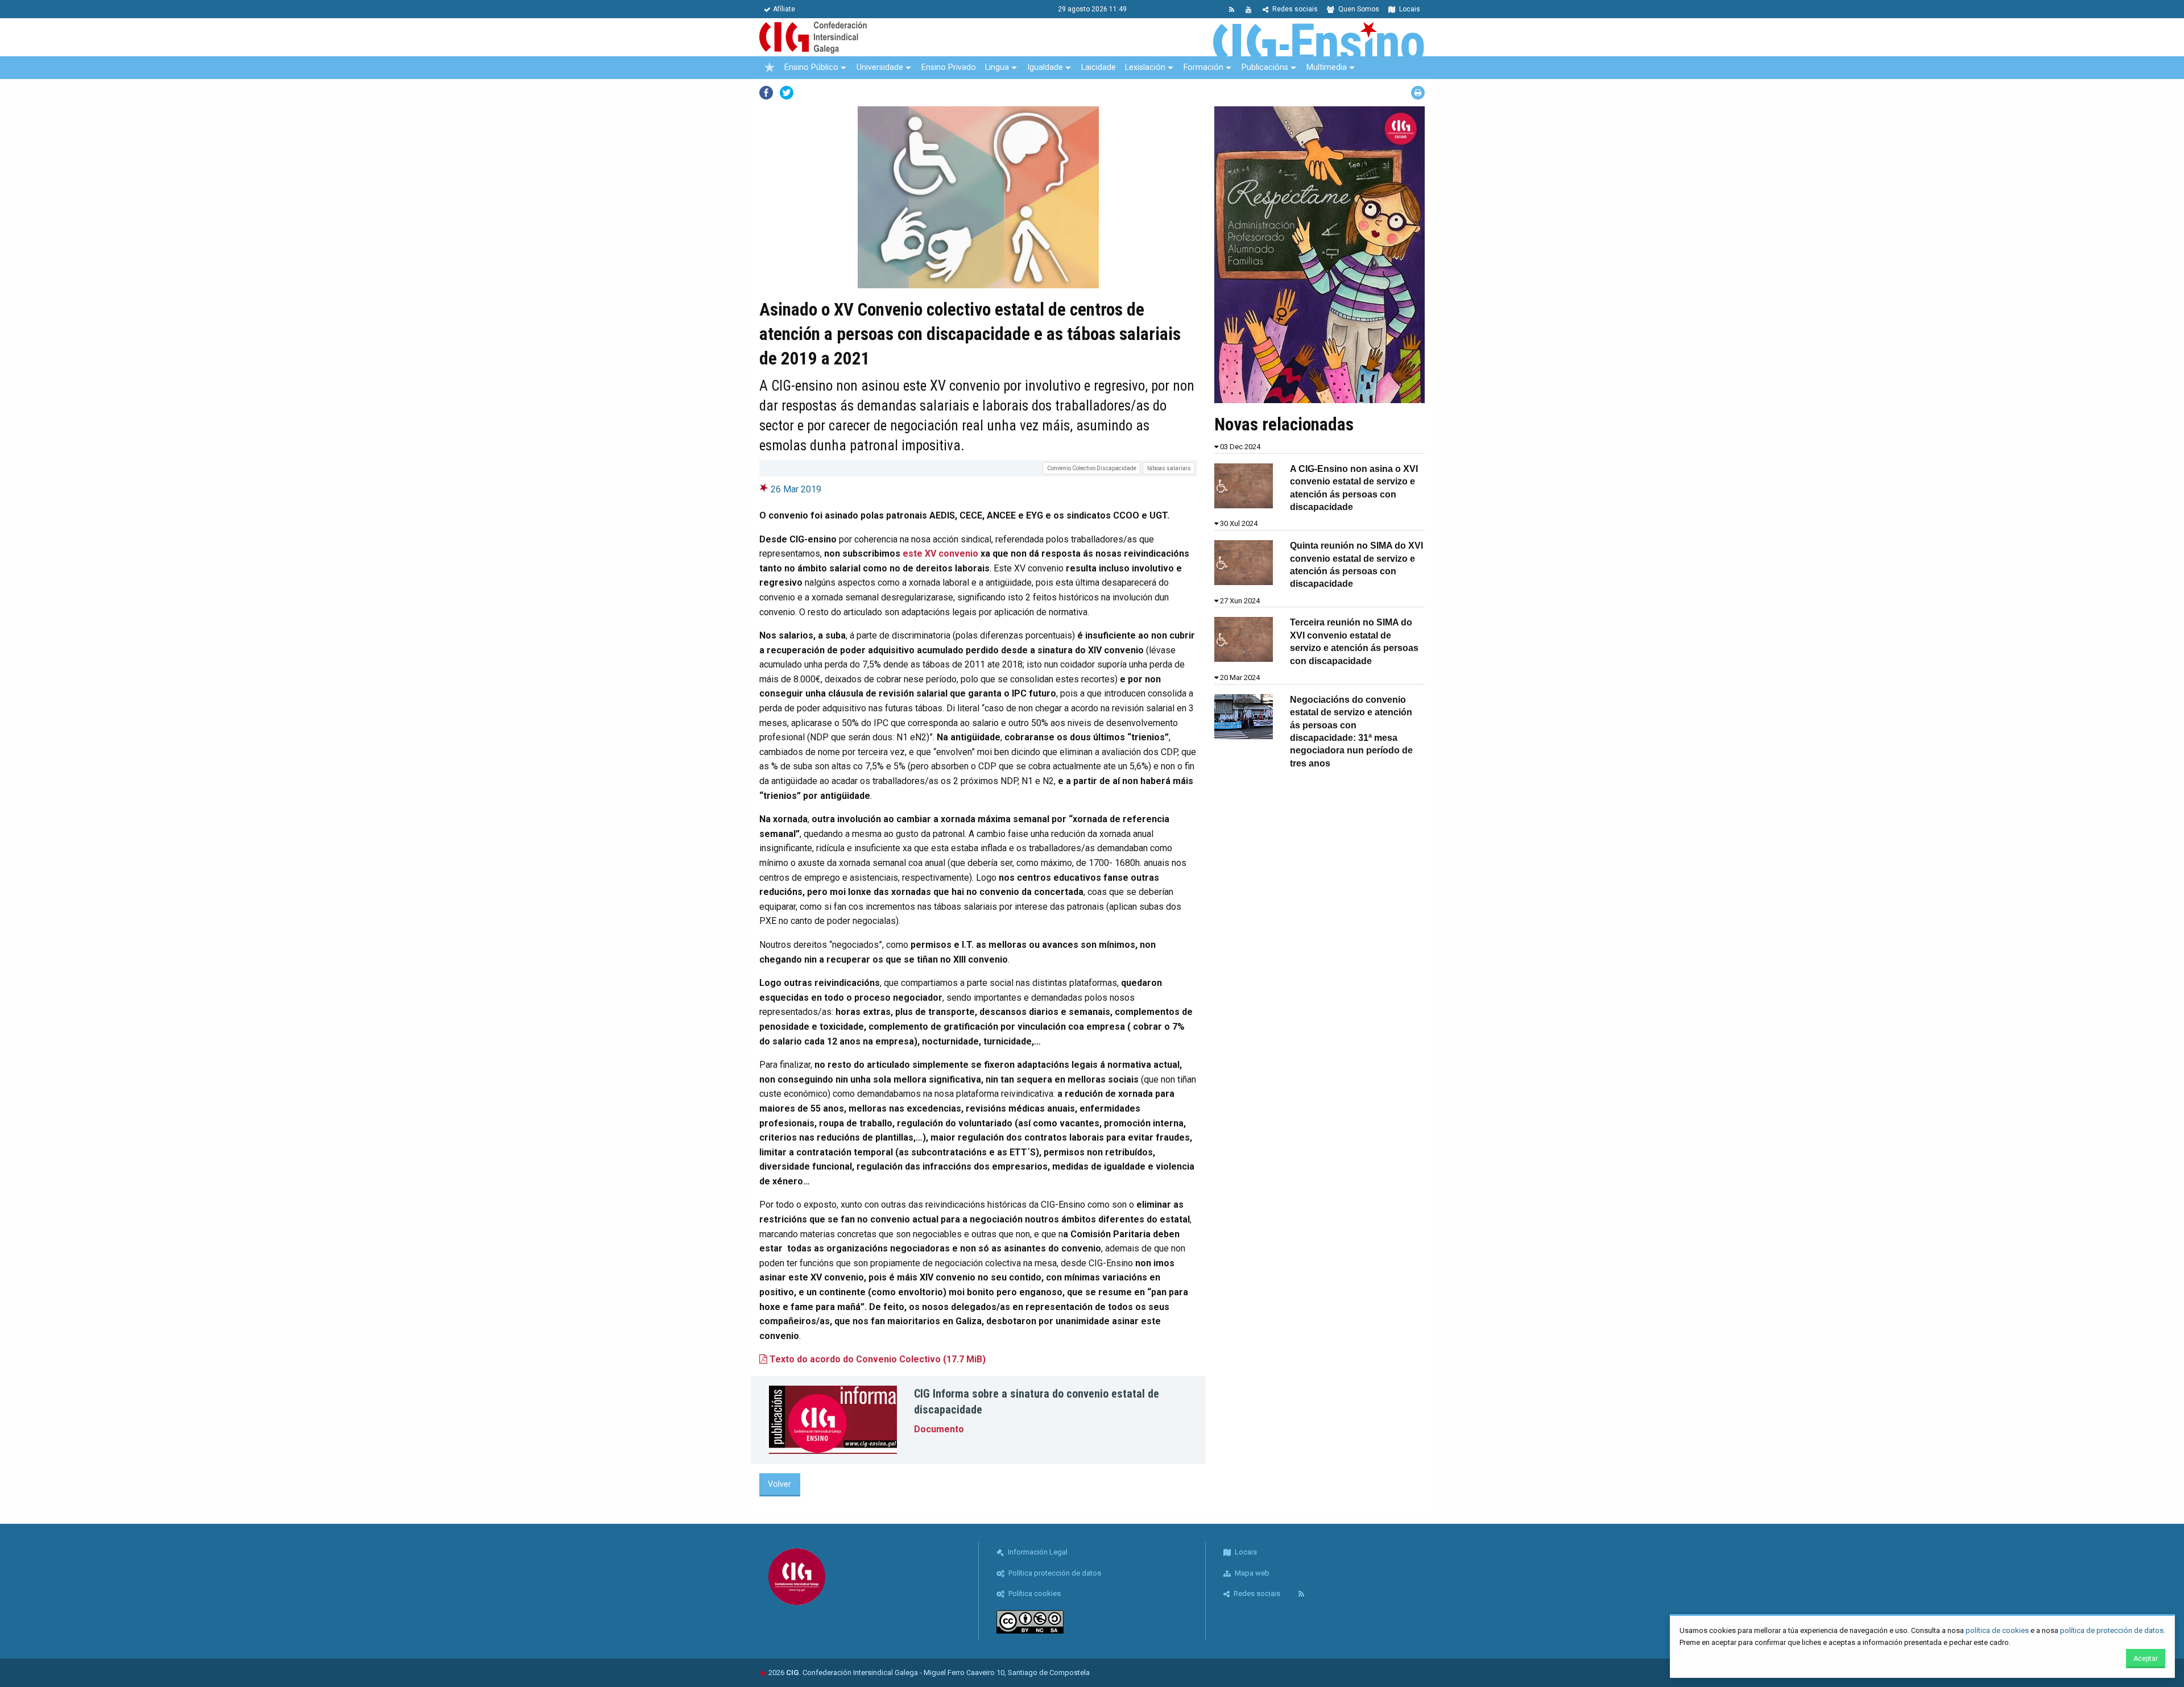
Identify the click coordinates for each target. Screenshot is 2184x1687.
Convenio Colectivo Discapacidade (1092, 468)
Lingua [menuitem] (997, 67)
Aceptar (2146, 1659)
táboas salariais (1169, 468)
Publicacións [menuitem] (1265, 67)
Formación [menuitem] (1203, 67)
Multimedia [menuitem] (1327, 67)
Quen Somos (1358, 9)
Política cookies (1034, 1593)
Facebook (766, 93)
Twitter (787, 93)
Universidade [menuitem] (880, 67)
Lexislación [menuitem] (1145, 67)
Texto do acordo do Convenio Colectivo (876, 1359)
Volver (779, 1484)
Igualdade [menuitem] (1045, 67)
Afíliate (784, 9)
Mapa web (1251, 1573)
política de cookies (1997, 1630)
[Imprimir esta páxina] (1418, 93)
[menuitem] (770, 68)
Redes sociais (1294, 9)
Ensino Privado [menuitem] (949, 67)
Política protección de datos (1054, 1573)
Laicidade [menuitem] (1099, 67)
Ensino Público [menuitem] (811, 67)
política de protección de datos (2112, 1630)
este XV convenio (940, 554)
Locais (1409, 9)
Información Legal (1037, 1552)
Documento (939, 1429)
